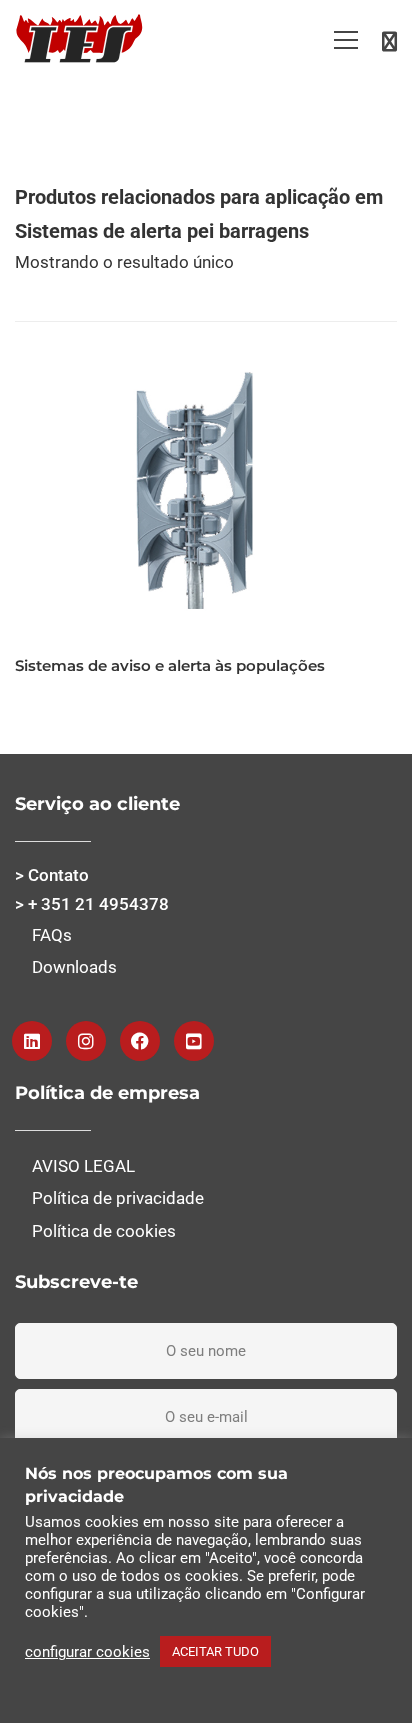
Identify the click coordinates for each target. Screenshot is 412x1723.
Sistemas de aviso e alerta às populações (170, 665)
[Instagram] (86, 1041)
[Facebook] (140, 1041)
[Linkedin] (32, 1041)
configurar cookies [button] (87, 1652)
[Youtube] (194, 1041)
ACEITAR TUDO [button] (215, 1651)
